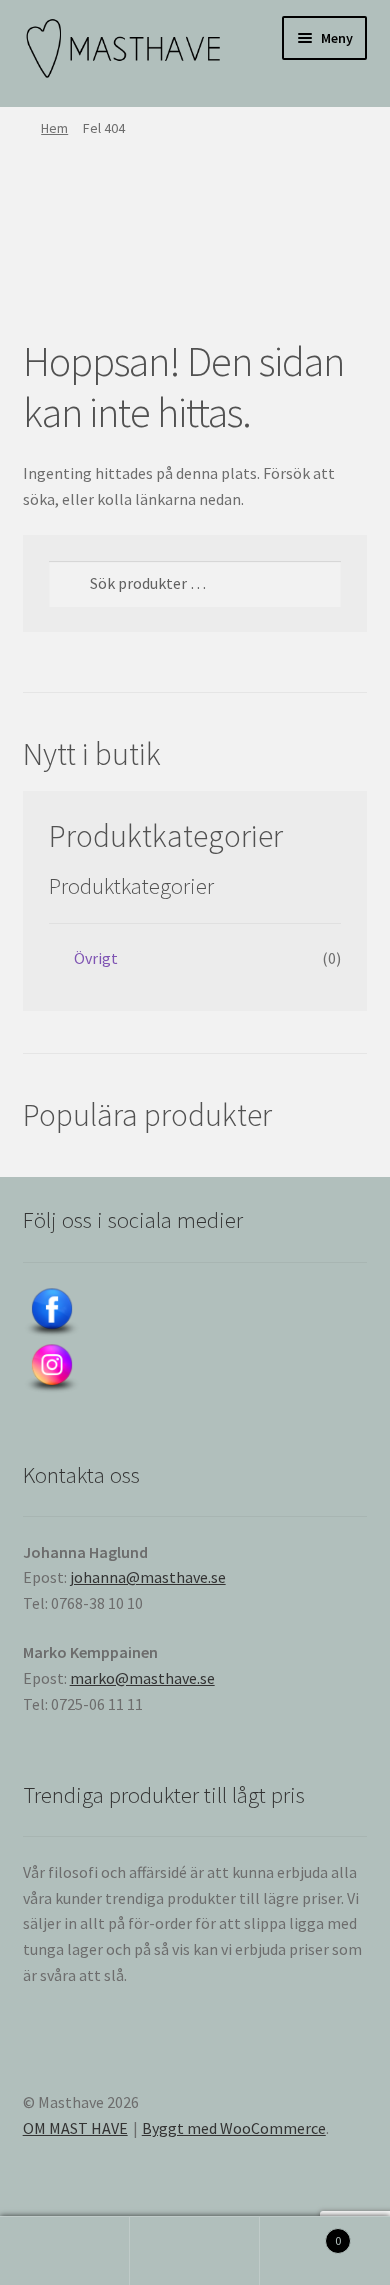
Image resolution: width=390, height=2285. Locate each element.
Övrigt (96, 958)
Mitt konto (65, 2251)
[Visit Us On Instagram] (195, 1369)
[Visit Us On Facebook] (195, 1313)
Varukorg (300, 2233)
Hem (54, 128)
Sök (195, 2251)
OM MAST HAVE (75, 2128)
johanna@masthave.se (148, 1577)
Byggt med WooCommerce (234, 2128)
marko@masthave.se (142, 1678)
